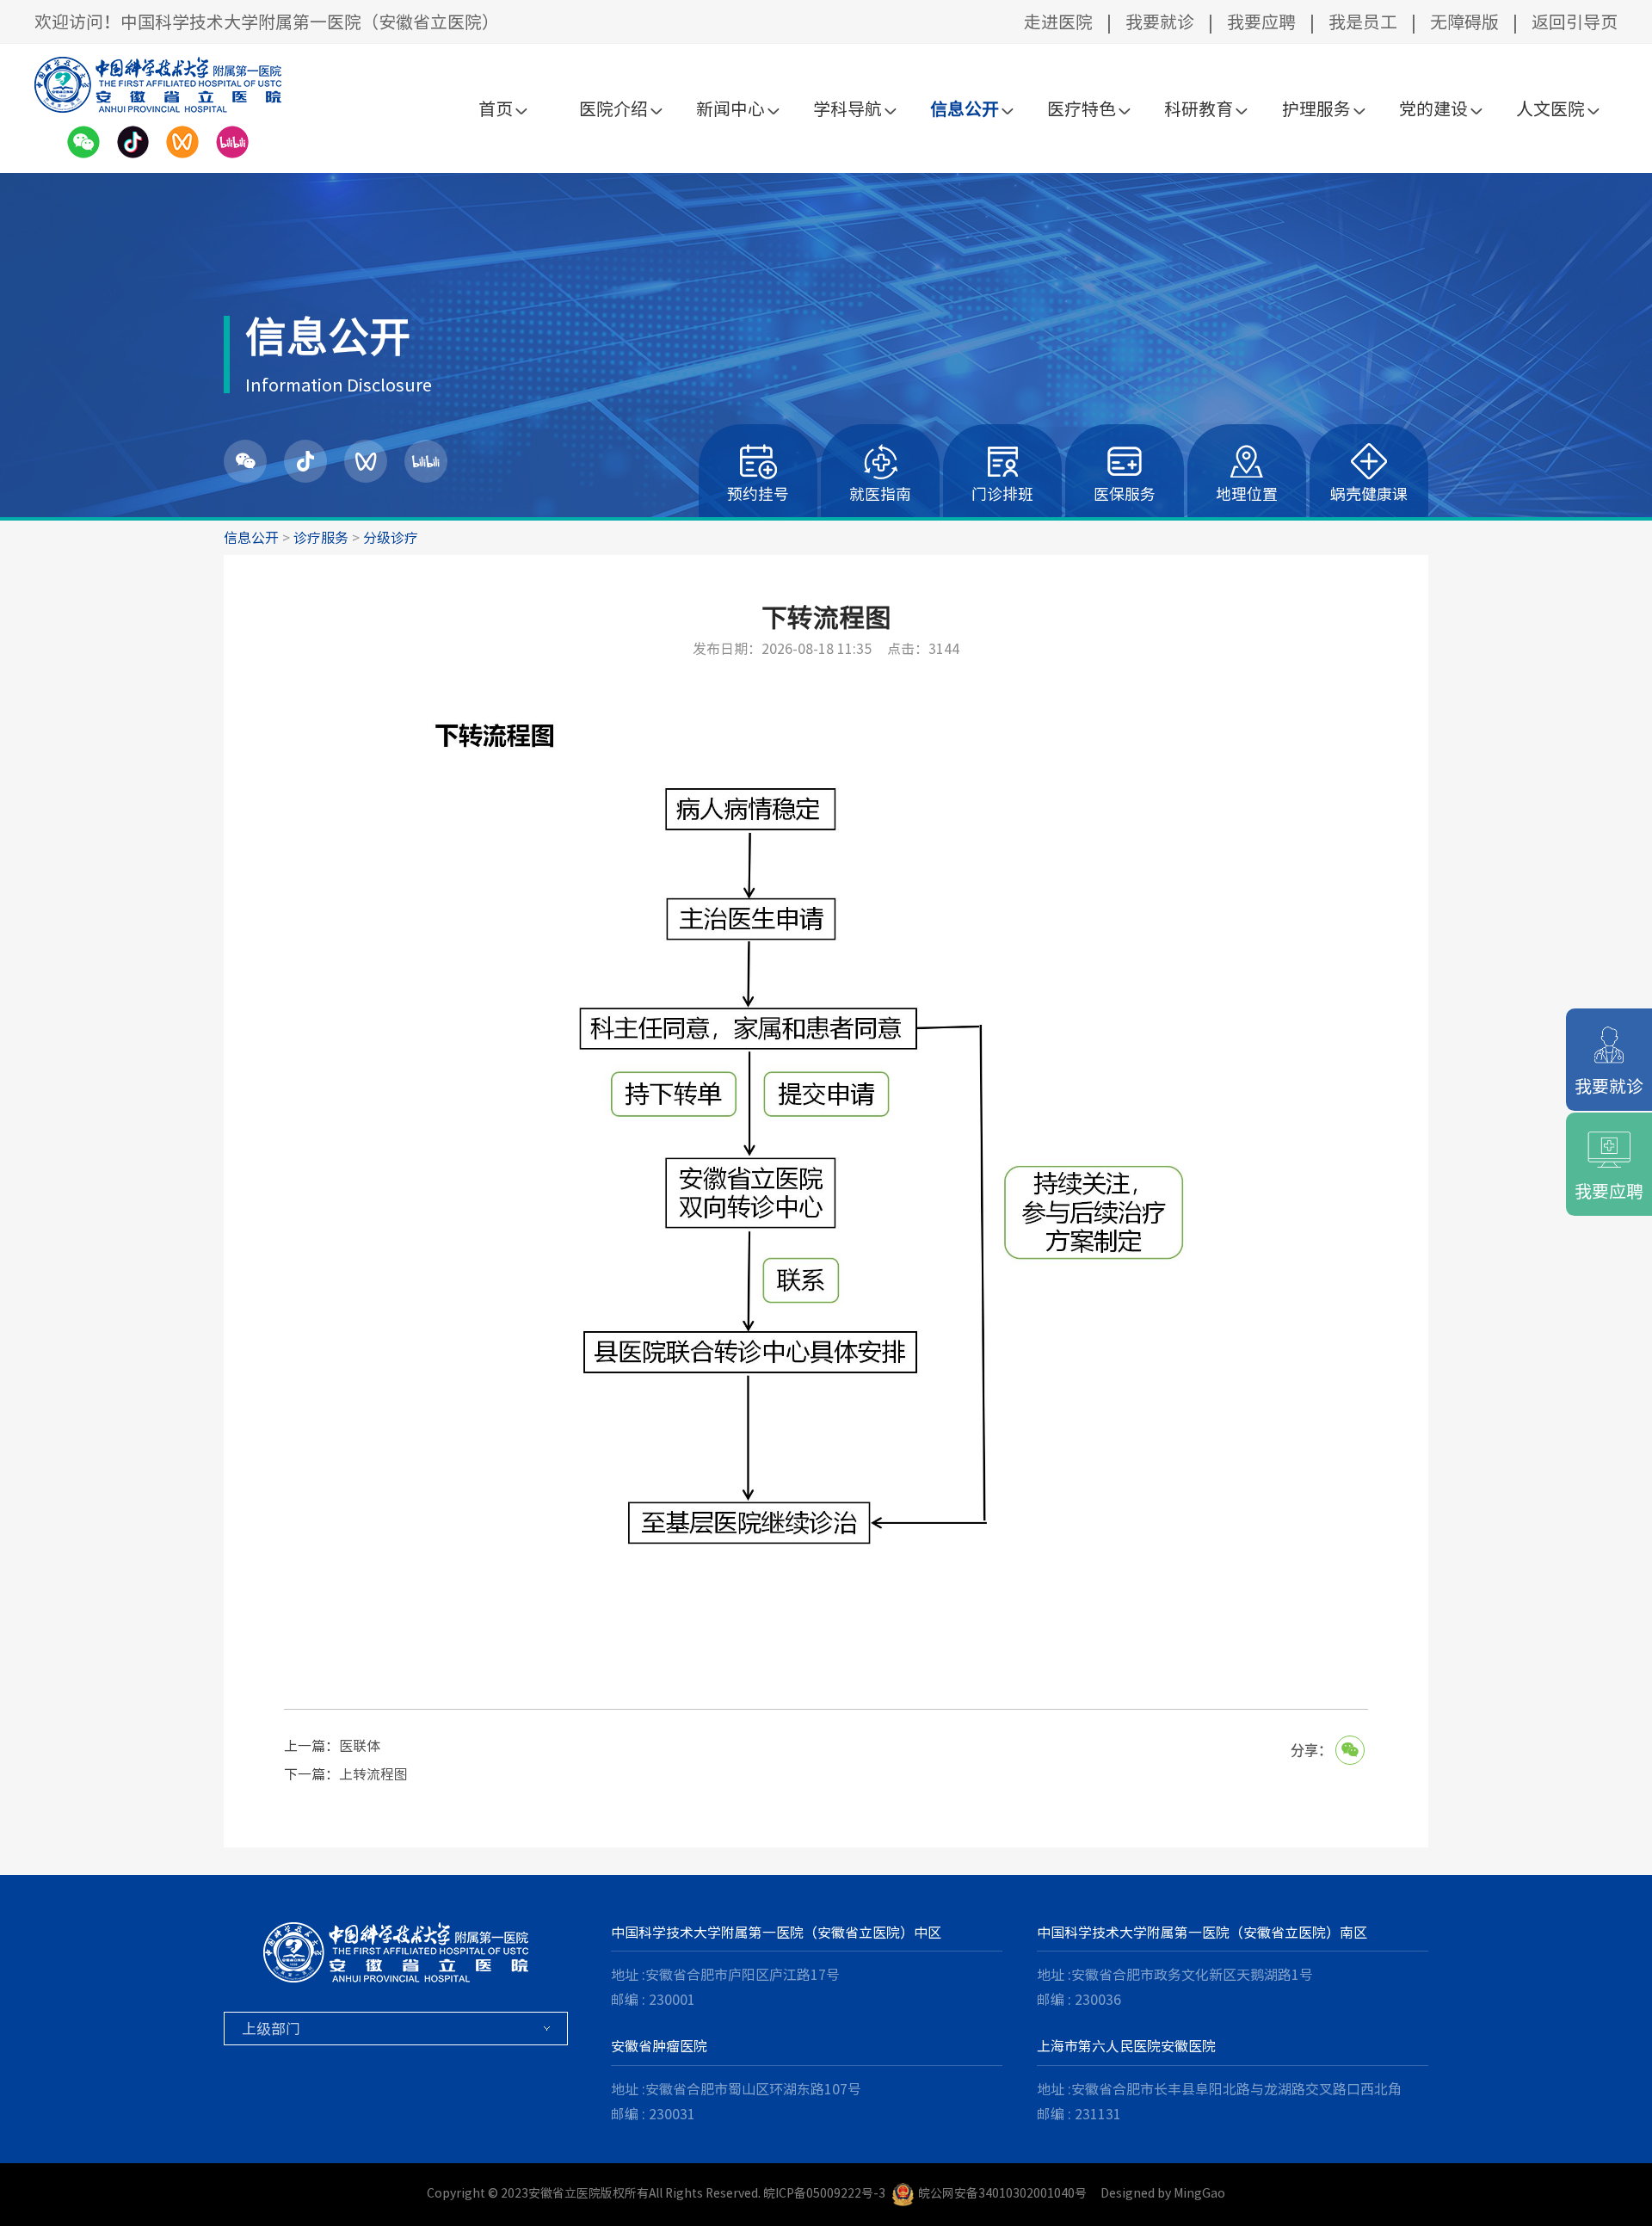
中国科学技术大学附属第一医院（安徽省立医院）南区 (1202, 1933)
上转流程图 (373, 1774)
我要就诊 (1160, 22)
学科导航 (848, 108)
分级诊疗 (391, 538)
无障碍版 (1464, 22)
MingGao (1199, 2193)
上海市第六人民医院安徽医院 (1126, 2046)
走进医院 (1058, 22)
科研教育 (1199, 108)
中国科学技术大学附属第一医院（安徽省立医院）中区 (776, 1933)
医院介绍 (613, 108)
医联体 (360, 1746)
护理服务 (1316, 108)
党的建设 (1433, 108)
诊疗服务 (321, 538)
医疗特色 (1082, 108)
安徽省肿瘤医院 (659, 2046)
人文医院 (1550, 108)
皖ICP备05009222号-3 (824, 2193)
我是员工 (1363, 22)
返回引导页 (1575, 22)
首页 (496, 108)
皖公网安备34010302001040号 (1002, 2193)
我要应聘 (1261, 22)
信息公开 (965, 108)
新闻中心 (730, 108)
